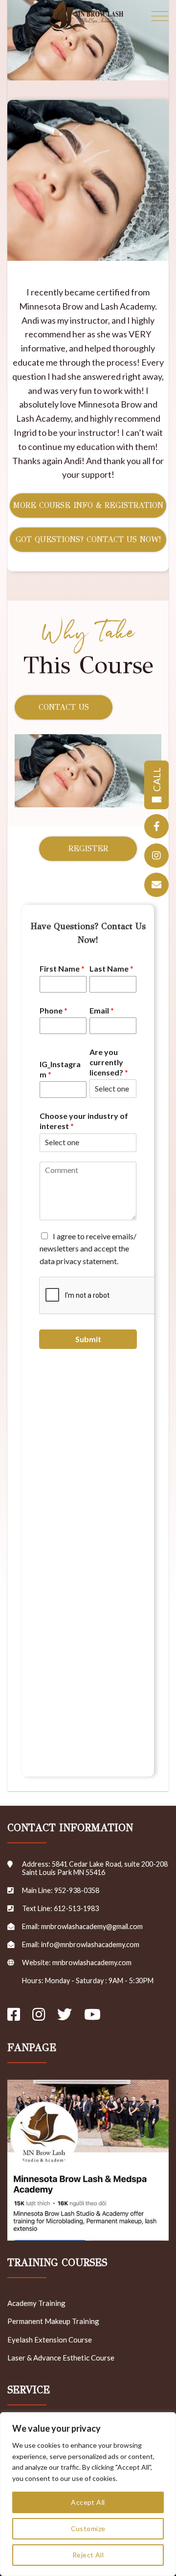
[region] (88, 2494)
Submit (88, 1339)
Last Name (111, 968)
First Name (62, 968)
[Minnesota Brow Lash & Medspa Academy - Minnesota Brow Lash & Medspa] (85, 17)
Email (102, 1010)
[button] (160, 17)
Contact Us (64, 707)
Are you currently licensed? (109, 1062)
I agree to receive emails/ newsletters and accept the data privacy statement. (88, 1249)
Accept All (88, 2502)
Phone (54, 1010)
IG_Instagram (60, 1069)
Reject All (88, 2555)
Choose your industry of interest (84, 1121)
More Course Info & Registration (88, 505)
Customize (88, 2528)
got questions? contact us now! (88, 539)
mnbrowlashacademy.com (92, 1962)
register (88, 849)
